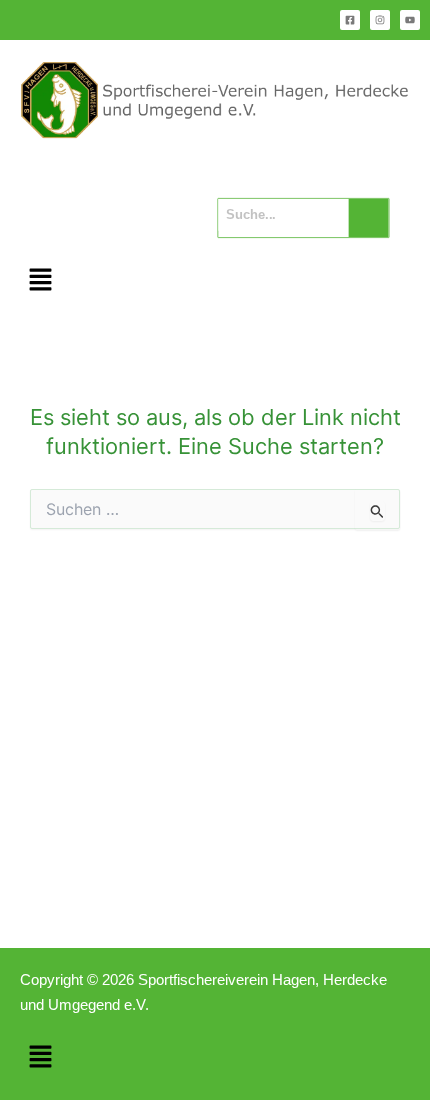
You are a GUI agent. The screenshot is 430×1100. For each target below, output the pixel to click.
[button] (40, 281)
